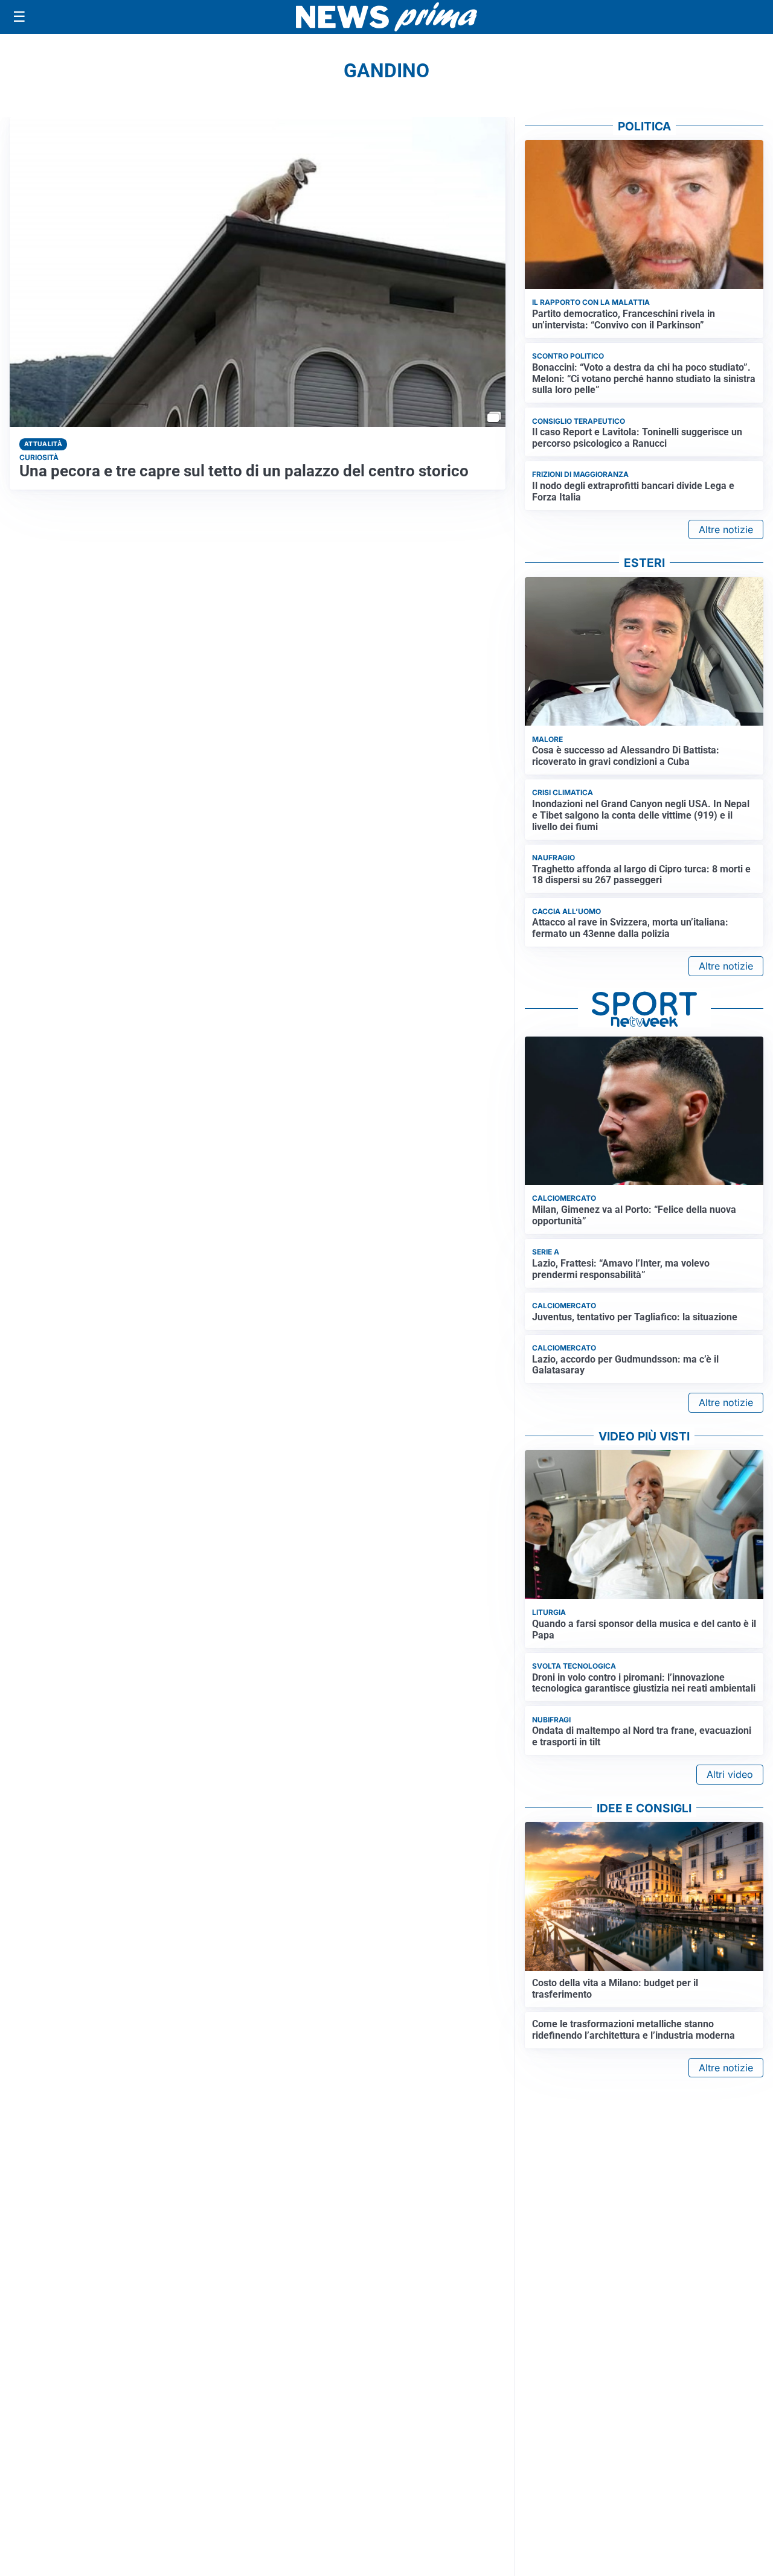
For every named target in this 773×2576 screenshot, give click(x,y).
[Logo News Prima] (386, 17)
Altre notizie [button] (726, 529)
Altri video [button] (730, 1774)
